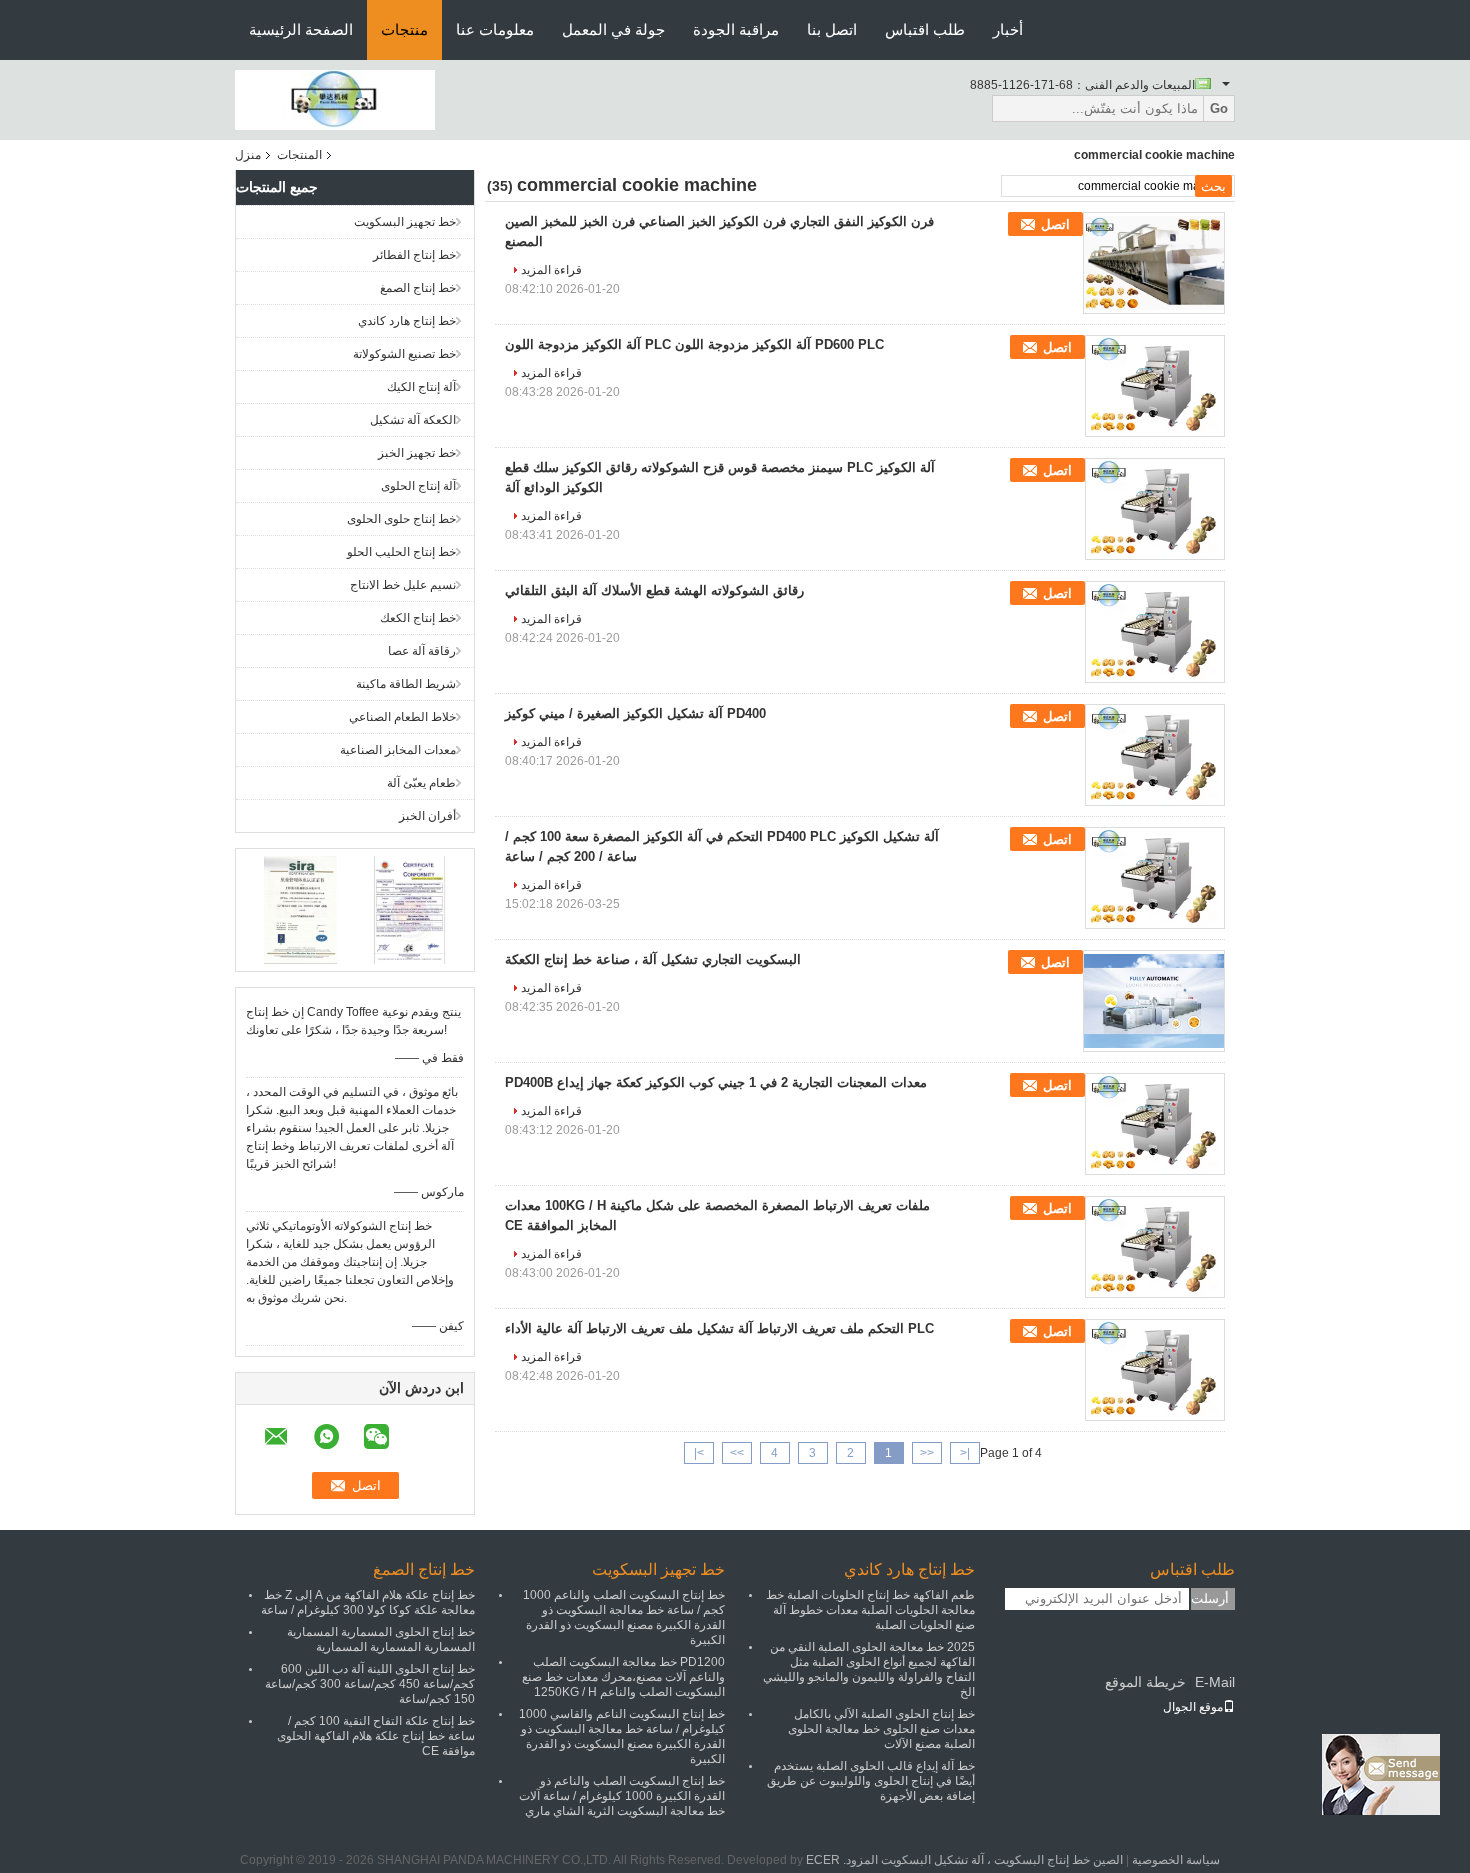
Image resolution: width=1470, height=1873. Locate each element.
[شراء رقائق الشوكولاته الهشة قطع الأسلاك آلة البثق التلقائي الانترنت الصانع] (1155, 632)
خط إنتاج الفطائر (414, 255)
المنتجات (299, 155)
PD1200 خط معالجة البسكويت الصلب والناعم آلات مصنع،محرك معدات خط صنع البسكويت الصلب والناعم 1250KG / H (623, 1677)
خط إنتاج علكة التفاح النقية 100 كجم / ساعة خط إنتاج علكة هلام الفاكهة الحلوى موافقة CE (376, 1736)
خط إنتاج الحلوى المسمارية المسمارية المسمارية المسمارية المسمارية (381, 1639)
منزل (248, 155)
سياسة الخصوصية (1176, 1860)
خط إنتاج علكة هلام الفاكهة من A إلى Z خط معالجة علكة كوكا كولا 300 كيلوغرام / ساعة (368, 1602)
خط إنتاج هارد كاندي (407, 321)
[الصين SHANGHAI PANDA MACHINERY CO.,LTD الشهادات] (300, 909)
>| (699, 1453)
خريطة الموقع (1145, 1682)
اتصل (1055, 224)
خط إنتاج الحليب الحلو (401, 552)
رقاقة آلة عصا (422, 651)
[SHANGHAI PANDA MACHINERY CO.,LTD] (335, 99)
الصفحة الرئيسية (301, 29)
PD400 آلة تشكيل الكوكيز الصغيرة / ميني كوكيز (635, 713)
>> (737, 1453)
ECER (823, 1860)
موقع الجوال (1193, 1707)
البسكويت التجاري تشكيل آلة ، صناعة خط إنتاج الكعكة (653, 959)
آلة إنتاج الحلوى (418, 486)
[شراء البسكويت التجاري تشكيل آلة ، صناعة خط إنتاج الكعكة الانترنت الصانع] (1154, 1001)
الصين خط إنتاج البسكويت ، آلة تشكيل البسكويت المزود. (981, 1860)
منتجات (404, 29)
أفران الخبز (427, 816)
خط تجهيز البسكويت (405, 222)
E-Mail (1215, 1682)
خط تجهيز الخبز (417, 453)
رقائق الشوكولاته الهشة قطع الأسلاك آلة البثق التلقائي (654, 590)
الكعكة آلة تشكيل (413, 420)
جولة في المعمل (613, 29)
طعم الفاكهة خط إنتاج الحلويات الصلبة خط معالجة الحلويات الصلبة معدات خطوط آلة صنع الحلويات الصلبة (870, 1610)
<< (927, 1453)
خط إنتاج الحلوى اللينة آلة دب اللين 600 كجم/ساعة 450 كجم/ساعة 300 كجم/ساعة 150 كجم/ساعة (370, 1684)
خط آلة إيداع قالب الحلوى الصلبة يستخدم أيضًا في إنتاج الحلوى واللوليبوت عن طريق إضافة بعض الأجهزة (871, 1781)
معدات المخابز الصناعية (398, 750)
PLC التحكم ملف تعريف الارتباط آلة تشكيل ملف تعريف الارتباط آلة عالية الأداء (719, 1328)
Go (1219, 108)
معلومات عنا (495, 29)
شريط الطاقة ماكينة (406, 684)
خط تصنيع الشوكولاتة (404, 354)
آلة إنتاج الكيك (421, 387)
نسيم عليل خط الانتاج (403, 585)
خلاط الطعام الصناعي (402, 717)
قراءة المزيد (551, 270)
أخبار (1008, 29)
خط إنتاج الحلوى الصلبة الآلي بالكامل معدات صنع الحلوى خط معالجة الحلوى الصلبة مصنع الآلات (881, 1729)
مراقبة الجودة (736, 29)
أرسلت (1210, 1598)
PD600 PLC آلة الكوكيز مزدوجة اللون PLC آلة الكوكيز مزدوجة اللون (694, 344)
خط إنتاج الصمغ (418, 288)
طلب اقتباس (925, 29)
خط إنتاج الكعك (418, 618)
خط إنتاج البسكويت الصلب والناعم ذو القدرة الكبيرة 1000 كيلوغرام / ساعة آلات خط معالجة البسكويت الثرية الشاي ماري (622, 1796)
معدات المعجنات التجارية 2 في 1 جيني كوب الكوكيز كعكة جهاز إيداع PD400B (716, 1082)
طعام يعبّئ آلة (421, 783)
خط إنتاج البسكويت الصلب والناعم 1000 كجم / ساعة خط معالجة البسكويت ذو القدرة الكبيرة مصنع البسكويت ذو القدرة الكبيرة (624, 1617)
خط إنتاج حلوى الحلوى (401, 519)
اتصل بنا (832, 29)
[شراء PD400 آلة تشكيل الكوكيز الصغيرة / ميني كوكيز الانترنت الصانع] (1155, 755)
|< (965, 1453)
